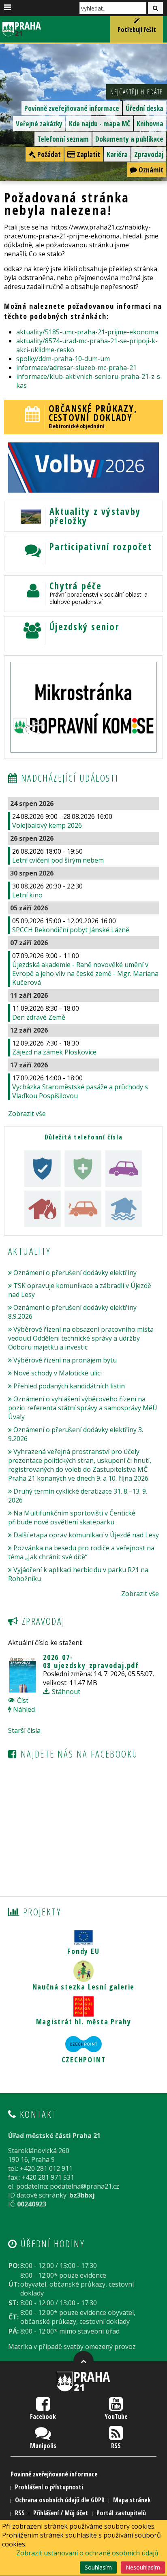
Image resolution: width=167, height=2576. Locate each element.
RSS (116, 2446)
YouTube (116, 2417)
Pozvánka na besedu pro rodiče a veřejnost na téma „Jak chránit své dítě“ (81, 1552)
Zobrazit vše (27, 1114)
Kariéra (117, 154)
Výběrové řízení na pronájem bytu (65, 1360)
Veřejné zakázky (39, 123)
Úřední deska (145, 108)
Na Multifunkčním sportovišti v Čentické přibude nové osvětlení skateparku (72, 1518)
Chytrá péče (76, 586)
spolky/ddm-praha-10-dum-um (63, 359)
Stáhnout (65, 1692)
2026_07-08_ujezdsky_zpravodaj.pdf (91, 1661)
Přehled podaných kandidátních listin (69, 1386)
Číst (22, 1700)
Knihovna (150, 123)
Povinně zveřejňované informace (72, 108)
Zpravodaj (149, 154)
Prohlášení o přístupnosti (49, 2487)
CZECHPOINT (84, 2060)
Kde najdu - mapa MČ (100, 123)
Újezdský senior (84, 627)
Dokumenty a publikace (129, 139)
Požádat (48, 154)
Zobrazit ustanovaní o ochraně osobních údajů (87, 2553)
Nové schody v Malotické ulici (58, 1373)
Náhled (23, 1709)
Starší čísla (24, 1730)
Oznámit (150, 170)
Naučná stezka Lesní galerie (84, 1987)
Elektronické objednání (77, 426)
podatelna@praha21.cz (85, 2186)
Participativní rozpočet (101, 547)
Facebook (43, 2417)
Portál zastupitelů (121, 2513)
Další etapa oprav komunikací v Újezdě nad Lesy (86, 1535)
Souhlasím (98, 2567)
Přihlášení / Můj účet (61, 2513)
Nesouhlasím (143, 2567)
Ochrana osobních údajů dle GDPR (60, 2500)
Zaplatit (88, 154)
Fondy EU (83, 1951)
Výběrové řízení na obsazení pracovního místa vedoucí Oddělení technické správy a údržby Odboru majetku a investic (81, 1338)
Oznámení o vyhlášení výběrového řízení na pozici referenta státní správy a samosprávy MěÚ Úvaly (83, 1408)
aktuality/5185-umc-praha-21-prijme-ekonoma (87, 332)
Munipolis (43, 2446)
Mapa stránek (132, 2500)
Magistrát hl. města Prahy (84, 2021)
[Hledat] (155, 8)
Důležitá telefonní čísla (83, 1137)
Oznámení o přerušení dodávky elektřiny (75, 1273)
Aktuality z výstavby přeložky (95, 516)
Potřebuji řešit (137, 30)
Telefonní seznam (63, 139)
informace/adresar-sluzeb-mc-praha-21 (76, 368)
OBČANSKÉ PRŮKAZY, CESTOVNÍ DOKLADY (93, 413)
